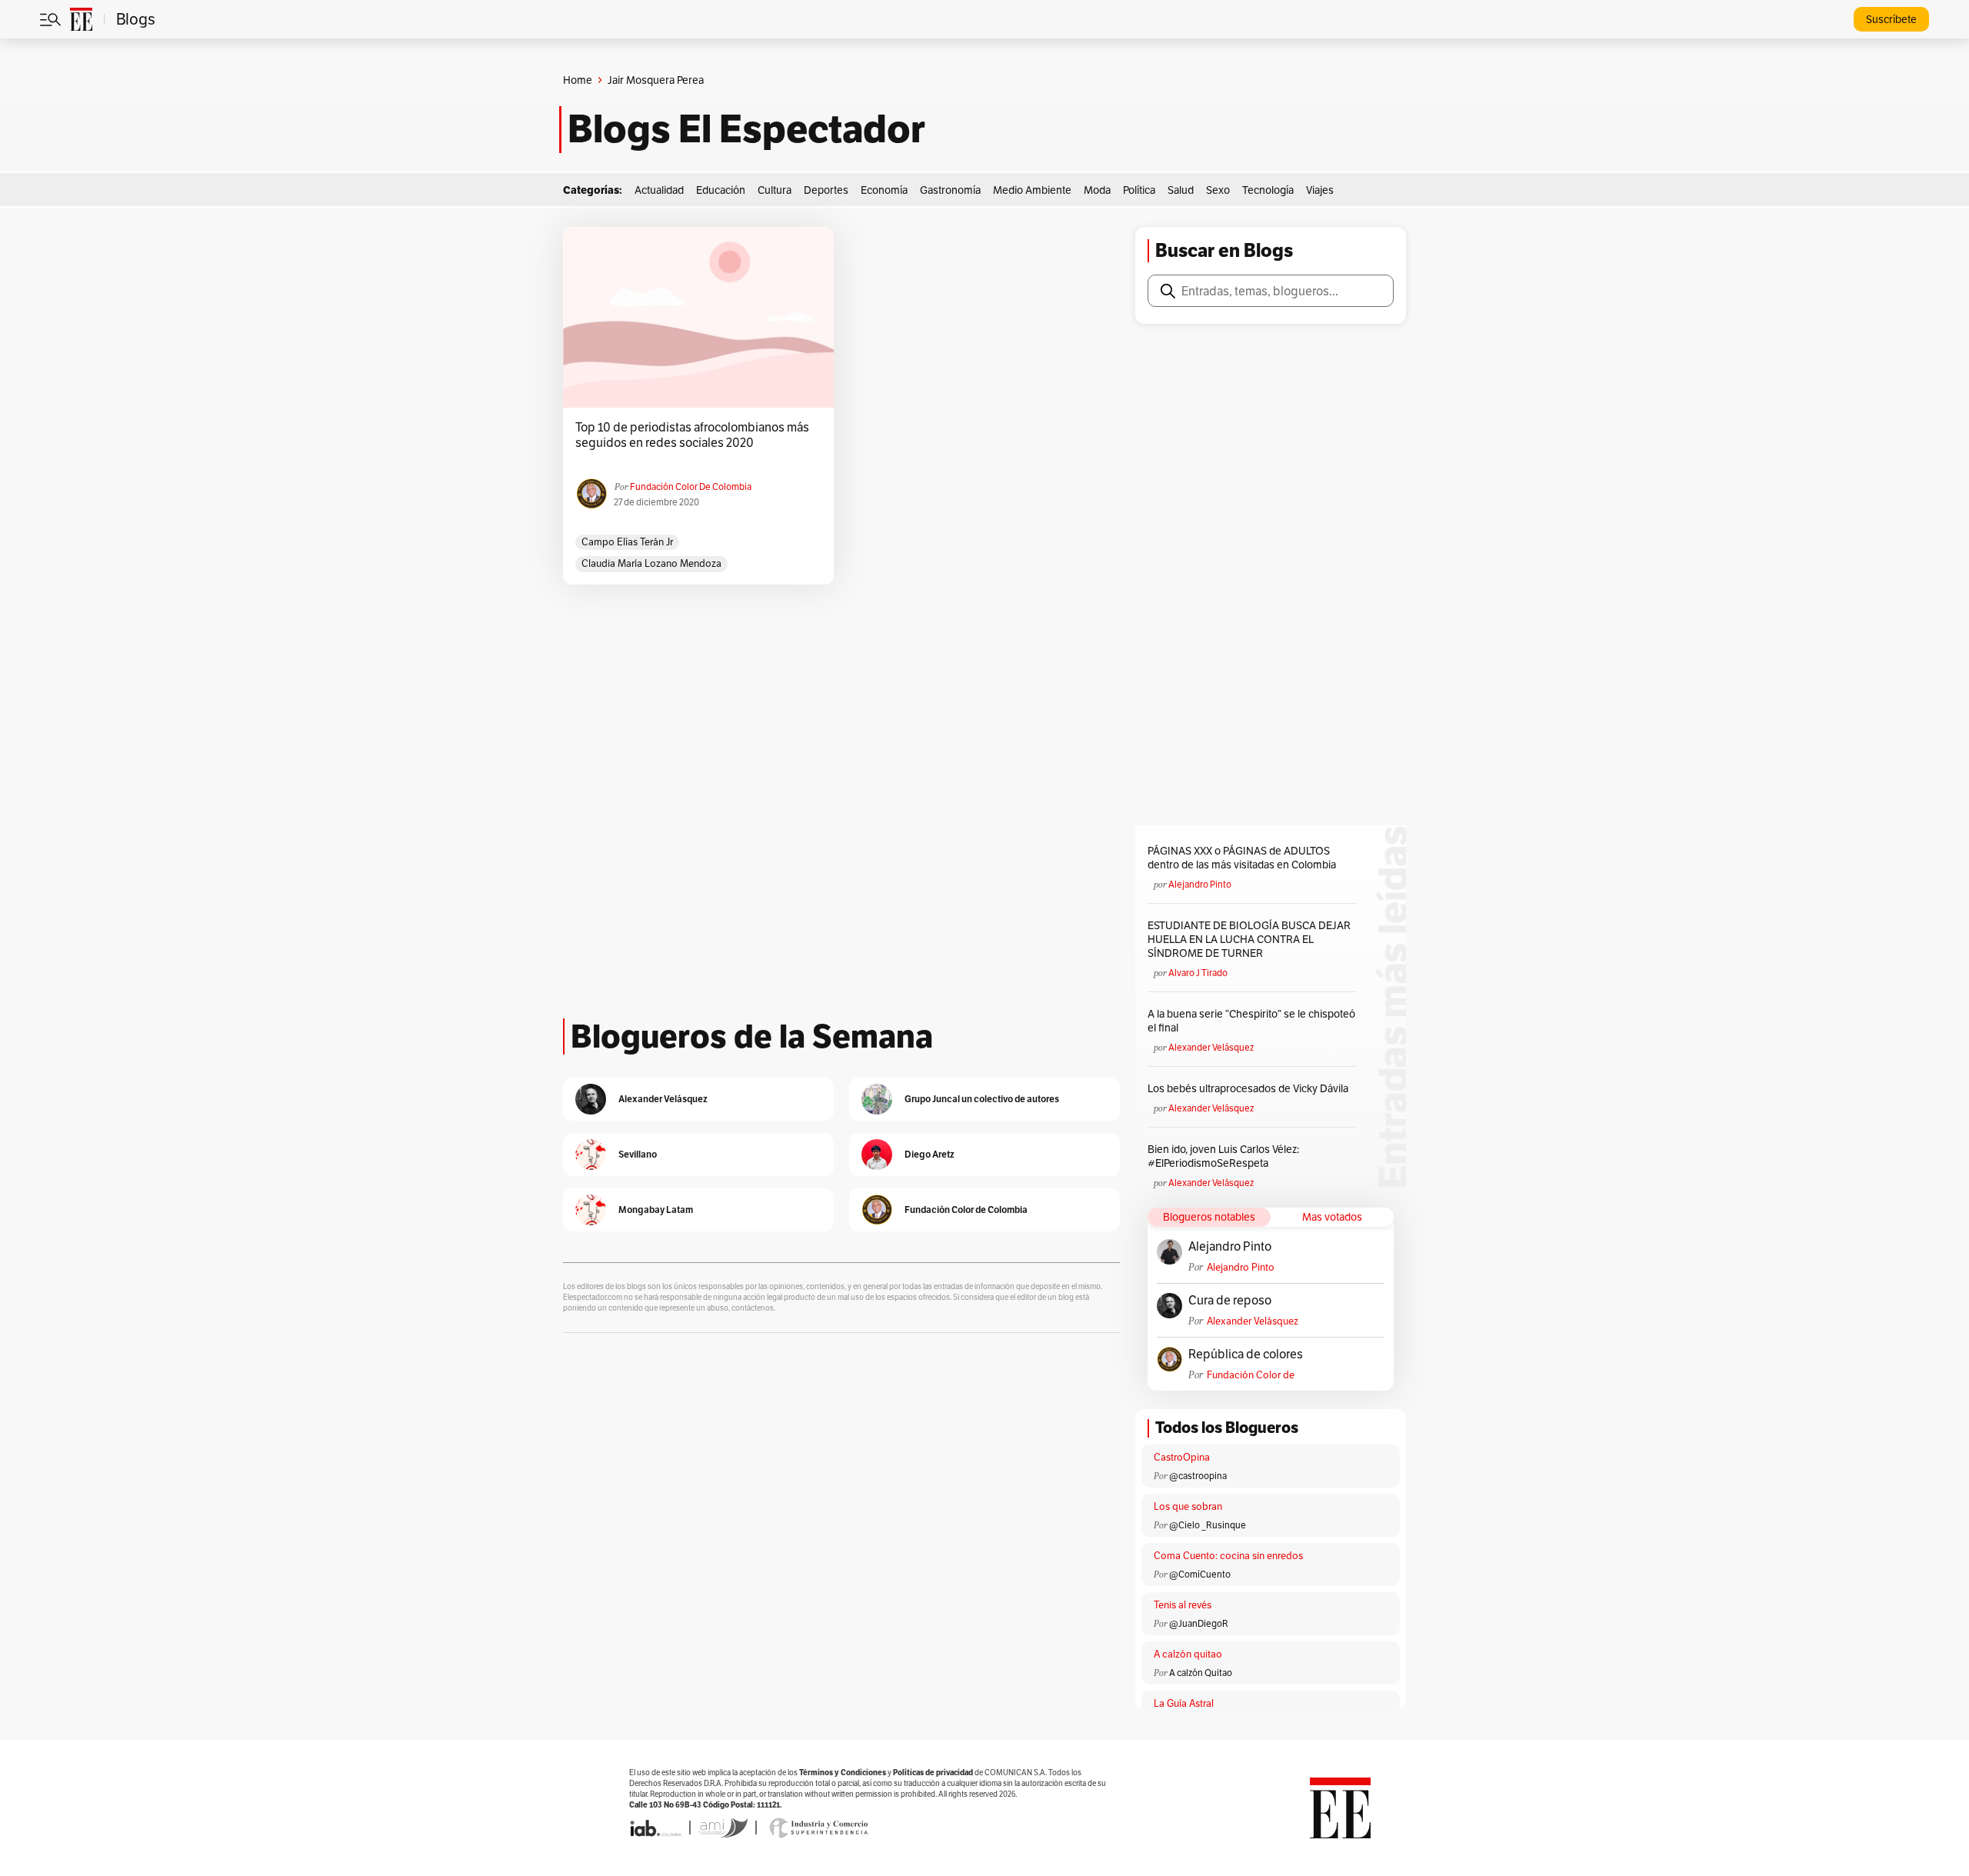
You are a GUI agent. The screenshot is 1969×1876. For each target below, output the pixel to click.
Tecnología (1268, 190)
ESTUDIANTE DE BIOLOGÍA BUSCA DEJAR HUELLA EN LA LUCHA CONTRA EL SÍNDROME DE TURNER (1249, 939)
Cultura (775, 190)
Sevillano (638, 1154)
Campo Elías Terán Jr (627, 542)
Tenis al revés (1183, 1605)
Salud (1181, 190)
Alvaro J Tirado (1198, 973)
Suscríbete (1891, 19)
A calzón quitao (1188, 1654)
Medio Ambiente (1032, 190)
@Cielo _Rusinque (1208, 1525)
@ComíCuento (1200, 1574)
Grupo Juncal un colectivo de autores (982, 1099)
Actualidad (659, 190)
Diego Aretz (930, 1154)
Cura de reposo (1230, 1301)
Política (1139, 190)
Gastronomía (950, 190)
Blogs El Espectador (746, 129)
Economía (884, 190)
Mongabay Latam (656, 1210)
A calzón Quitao (1201, 1673)
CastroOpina (1182, 1457)
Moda (1097, 190)
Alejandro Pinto (1200, 884)
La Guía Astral (1184, 1703)
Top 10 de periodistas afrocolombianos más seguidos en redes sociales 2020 (692, 435)
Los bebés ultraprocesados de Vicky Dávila (1250, 1088)
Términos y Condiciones (843, 1773)
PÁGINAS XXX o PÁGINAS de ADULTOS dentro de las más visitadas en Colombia (1242, 858)
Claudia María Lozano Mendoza (651, 563)
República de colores (1246, 1355)
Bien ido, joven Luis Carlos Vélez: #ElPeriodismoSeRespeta (1223, 1156)
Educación (721, 190)
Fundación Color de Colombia (691, 486)
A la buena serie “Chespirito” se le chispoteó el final (1251, 1021)
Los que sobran (1188, 1506)
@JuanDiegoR (1199, 1623)
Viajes (1320, 190)
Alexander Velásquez (1211, 1047)
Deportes (826, 190)
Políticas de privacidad (933, 1773)
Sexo (1218, 190)
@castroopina (1198, 1476)
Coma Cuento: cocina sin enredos (1228, 1556)
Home (578, 80)
